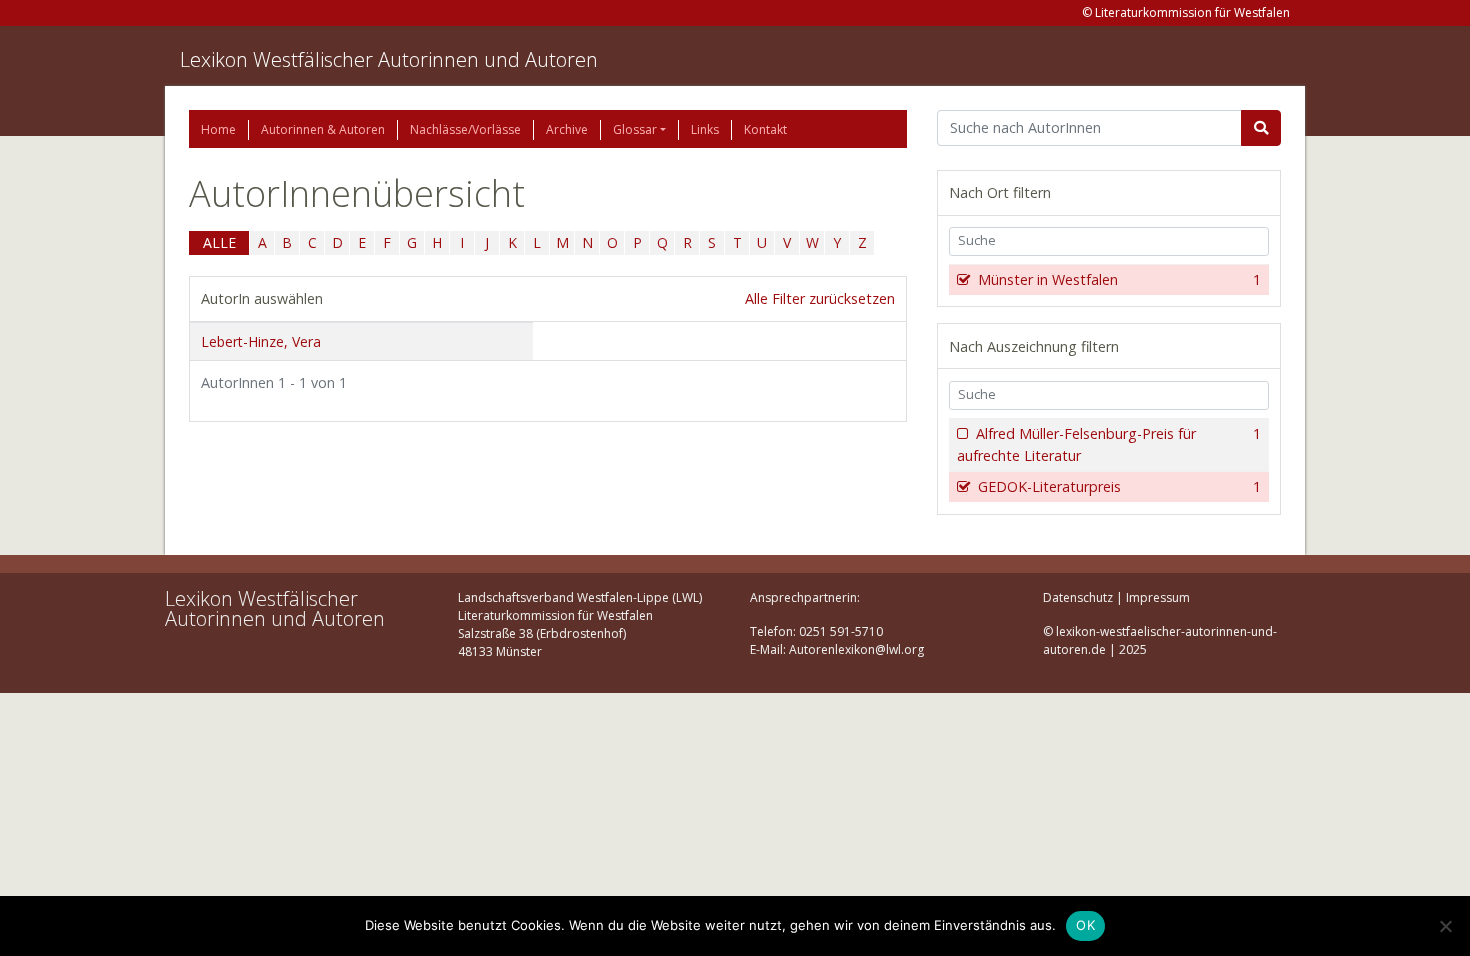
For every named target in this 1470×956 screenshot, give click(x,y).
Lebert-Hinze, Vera (261, 341)
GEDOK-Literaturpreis (1119, 486)
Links (705, 129)
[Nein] (1445, 926)
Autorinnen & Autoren (323, 129)
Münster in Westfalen (1119, 279)
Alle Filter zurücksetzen (820, 298)
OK (1085, 925)
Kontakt (765, 129)
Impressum (1158, 597)
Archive (567, 129)
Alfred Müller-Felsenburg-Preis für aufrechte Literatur (1109, 445)
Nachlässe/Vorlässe (465, 129)
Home (218, 129)
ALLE (219, 242)
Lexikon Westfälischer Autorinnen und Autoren (389, 59)
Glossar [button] (635, 129)
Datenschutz (1078, 597)
